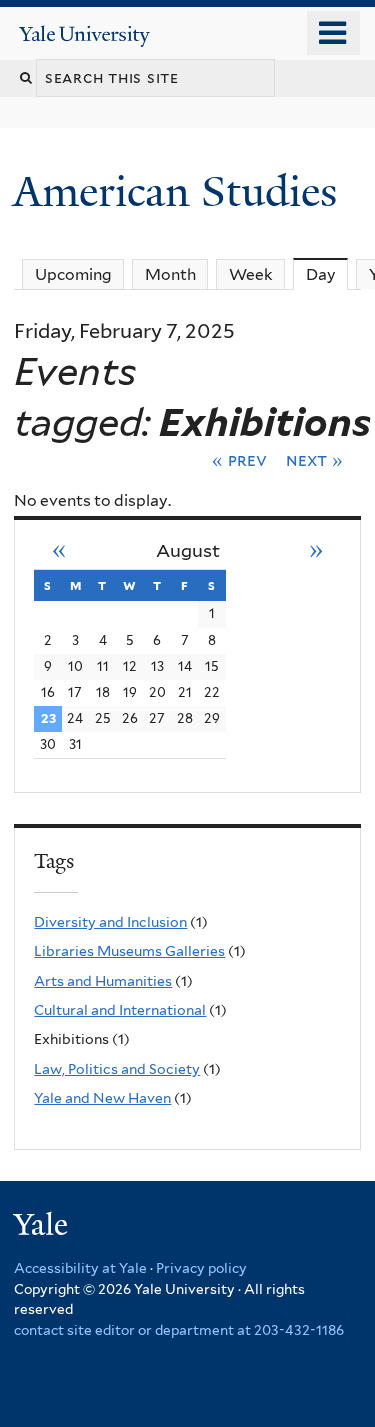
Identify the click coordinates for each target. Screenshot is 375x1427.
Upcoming (73, 274)
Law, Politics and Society (117, 1069)
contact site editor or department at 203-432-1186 (179, 1330)
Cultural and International (120, 1010)
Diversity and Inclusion (110, 922)
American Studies (180, 191)
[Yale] (43, 1227)
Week (251, 274)
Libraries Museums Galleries (129, 951)
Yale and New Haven (102, 1098)
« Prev (239, 460)
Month (170, 274)
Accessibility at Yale (80, 1268)
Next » (314, 460)
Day (327, 274)
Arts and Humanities (103, 981)
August (188, 550)
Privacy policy (201, 1268)
